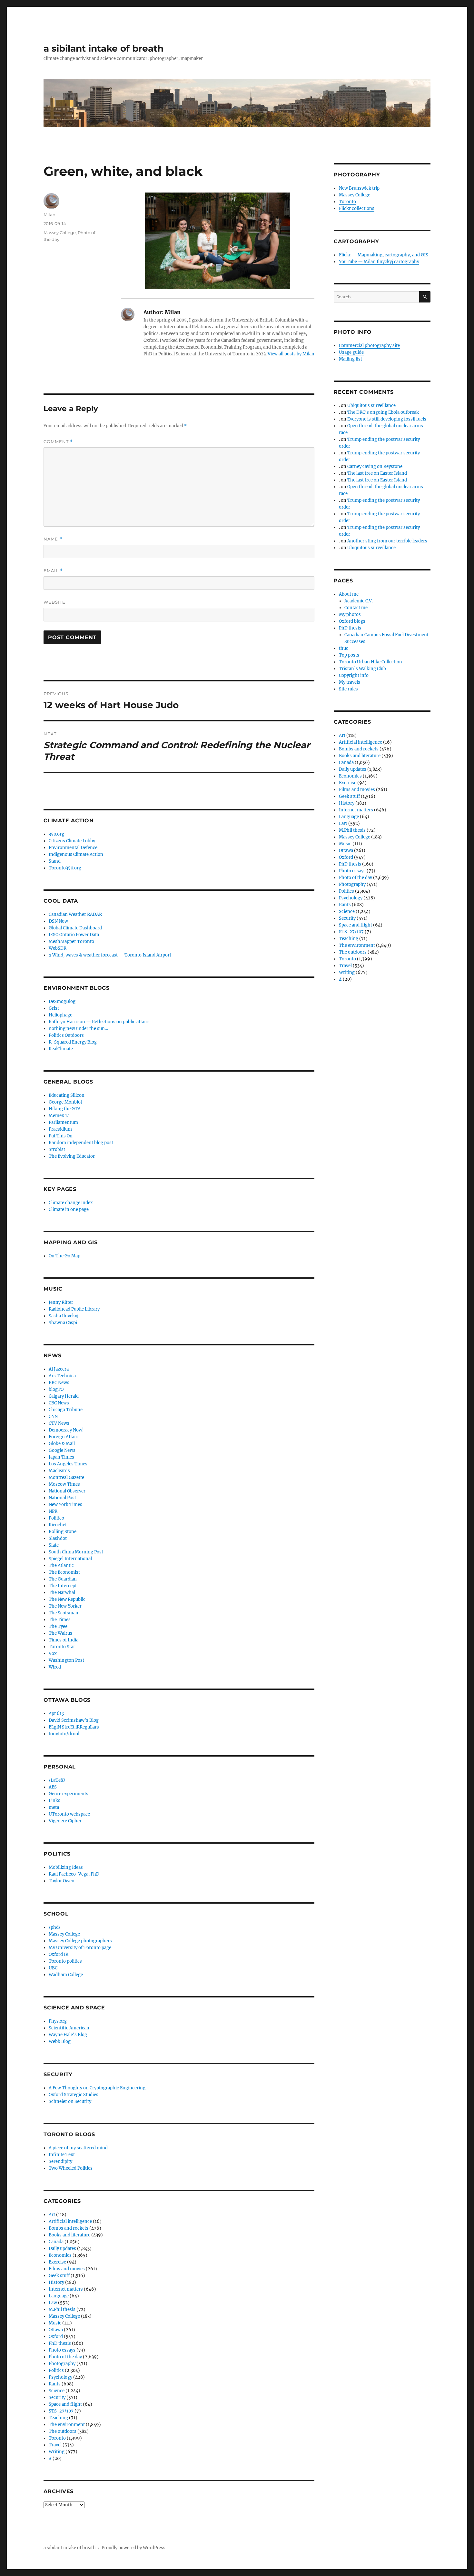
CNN (53, 1417)
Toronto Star (62, 1647)
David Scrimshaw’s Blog (74, 1720)
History (56, 2282)
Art (52, 2215)
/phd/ (55, 1927)
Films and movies (67, 2269)
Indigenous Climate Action (76, 854)
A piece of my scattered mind (78, 2148)
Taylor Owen (62, 1881)
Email (53, 571)
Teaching (58, 2418)
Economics (60, 2255)
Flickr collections (357, 208)
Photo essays (62, 2350)
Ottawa (56, 2330)
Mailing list (351, 359)
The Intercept (63, 1586)
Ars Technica (62, 1376)
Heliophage (60, 1015)
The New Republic (67, 1599)
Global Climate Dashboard (75, 928)
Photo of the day (65, 2357)
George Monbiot (65, 1102)
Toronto (57, 2438)
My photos (350, 614)
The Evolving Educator (72, 1156)
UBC (53, 1968)
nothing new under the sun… (78, 1029)
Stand (55, 861)
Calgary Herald (64, 1396)
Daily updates (62, 2249)
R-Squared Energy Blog (73, 1042)
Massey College (60, 233)
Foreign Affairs (64, 1437)
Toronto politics (65, 1961)
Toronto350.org (65, 868)
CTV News (59, 1423)
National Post (62, 1498)
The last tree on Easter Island (377, 473)
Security (57, 2398)
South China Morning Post (76, 1552)
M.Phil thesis (62, 2309)
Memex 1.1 (59, 1116)
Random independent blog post (81, 1143)
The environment (67, 2425)
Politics (56, 2370)
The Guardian (63, 1579)
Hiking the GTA (65, 1109)
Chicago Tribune (66, 1410)
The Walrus (60, 1633)
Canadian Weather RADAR (75, 914)
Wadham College (66, 1975)
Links (54, 1801)
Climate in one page (69, 1209)
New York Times (65, 1505)
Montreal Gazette (66, 1477)
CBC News (59, 1403)
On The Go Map (64, 1256)
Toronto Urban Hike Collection (370, 662)
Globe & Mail (62, 1444)
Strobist (57, 1149)
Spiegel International (70, 1559)
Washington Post (66, 1660)
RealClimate (61, 1049)
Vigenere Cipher (65, 1821)
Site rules (348, 689)
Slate (54, 1545)
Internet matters (66, 2289)
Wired (55, 1667)
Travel (55, 2445)
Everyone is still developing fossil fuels (387, 419)
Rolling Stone (63, 1532)
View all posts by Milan (291, 354)
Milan (49, 214)
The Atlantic (61, 1565)
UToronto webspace (69, 1814)
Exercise (57, 2262)
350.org (56, 834)
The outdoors (63, 2431)
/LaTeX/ (57, 1780)
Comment (58, 442)
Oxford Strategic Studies (74, 2095)
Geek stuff (59, 2276)
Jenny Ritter (61, 1302)
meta (54, 1807)
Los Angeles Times (68, 1464)
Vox (53, 1654)
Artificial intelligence (70, 2221)
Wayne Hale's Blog (68, 2035)
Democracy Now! (66, 1430)
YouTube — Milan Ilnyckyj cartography (379, 262)
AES (53, 1787)
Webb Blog (60, 2041)
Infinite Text (62, 2155)
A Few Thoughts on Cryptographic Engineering (97, 2088)
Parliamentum (63, 1122)
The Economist (64, 1572)
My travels (350, 682)
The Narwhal (62, 1593)
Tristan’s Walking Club (362, 669)
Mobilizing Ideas (66, 1867)
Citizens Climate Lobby (72, 841)
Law (53, 2303)
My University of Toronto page (80, 1948)
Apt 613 (56, 1714)
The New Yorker (65, 1606)
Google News (62, 1450)
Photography (62, 2364)
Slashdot (58, 1538)
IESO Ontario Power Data (74, 935)
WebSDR (58, 948)
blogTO (56, 1389)
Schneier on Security (70, 2101)
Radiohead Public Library (74, 1309)
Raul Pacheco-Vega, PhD (74, 1874)
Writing (57, 2452)
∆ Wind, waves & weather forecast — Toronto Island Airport (110, 955)
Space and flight (65, 2404)
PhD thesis (60, 2343)
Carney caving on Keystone (375, 466)
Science (57, 2391)
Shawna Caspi (63, 1323)
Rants (55, 2384)
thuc (344, 648)
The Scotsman (64, 1613)
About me (349, 594)
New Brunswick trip (359, 188)
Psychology (60, 2377)
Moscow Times (64, 1484)
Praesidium (60, 1129)
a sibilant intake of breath (104, 48)
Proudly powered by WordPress (133, 2548)
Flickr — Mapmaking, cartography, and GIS (384, 255)
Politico (56, 1518)
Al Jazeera (59, 1369)
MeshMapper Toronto (71, 941)
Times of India (64, 1640)
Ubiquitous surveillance (371, 406)
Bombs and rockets (69, 2228)
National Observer (67, 1491)
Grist (54, 1008)
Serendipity (60, 2161)
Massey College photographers (80, 1941)
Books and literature (69, 2235)
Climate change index (71, 1203)
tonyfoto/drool (64, 1734)
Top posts (349, 655)
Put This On (61, 1136)
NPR (53, 1511)
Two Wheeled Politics (71, 2168)
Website (54, 602)
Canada (56, 2242)
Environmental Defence (73, 848)
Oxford (56, 2337)
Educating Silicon (67, 1095)
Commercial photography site (369, 346)
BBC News (59, 1383)
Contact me (356, 608)
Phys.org (58, 2021)
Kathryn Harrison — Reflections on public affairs (99, 1022)
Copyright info (354, 675)
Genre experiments (69, 1794)
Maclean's (59, 1471)
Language (59, 2296)
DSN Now (58, 921)
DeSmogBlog (62, 1001)
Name (53, 539)
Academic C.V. (359, 601)
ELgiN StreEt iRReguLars (74, 1727)
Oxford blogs (352, 621)
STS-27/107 (61, 2411)
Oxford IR (59, 1954)
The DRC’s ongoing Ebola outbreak (383, 412)
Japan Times (61, 1457)
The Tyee (58, 1626)
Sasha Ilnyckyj (64, 1316)
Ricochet (58, 1525)
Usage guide (351, 352)
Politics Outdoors (66, 1035)
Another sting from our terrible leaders (387, 541)
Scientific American (69, 2028)
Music (55, 2323)
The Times (60, 1620)
